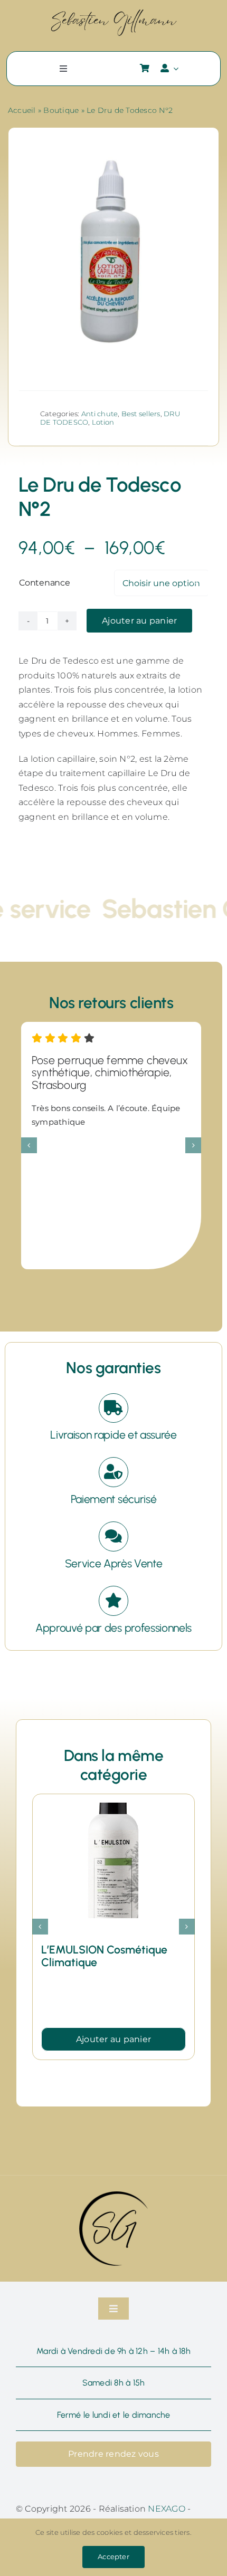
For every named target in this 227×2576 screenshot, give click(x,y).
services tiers (168, 2532)
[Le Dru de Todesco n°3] (113, 1808)
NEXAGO (166, 2509)
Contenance (45, 583)
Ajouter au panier (139, 621)
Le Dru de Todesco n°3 (97, 1950)
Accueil (22, 110)
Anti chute (100, 414)
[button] (29, 1145)
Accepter (113, 2556)
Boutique (61, 110)
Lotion (103, 422)
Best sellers (141, 414)
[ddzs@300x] (113, 12)
